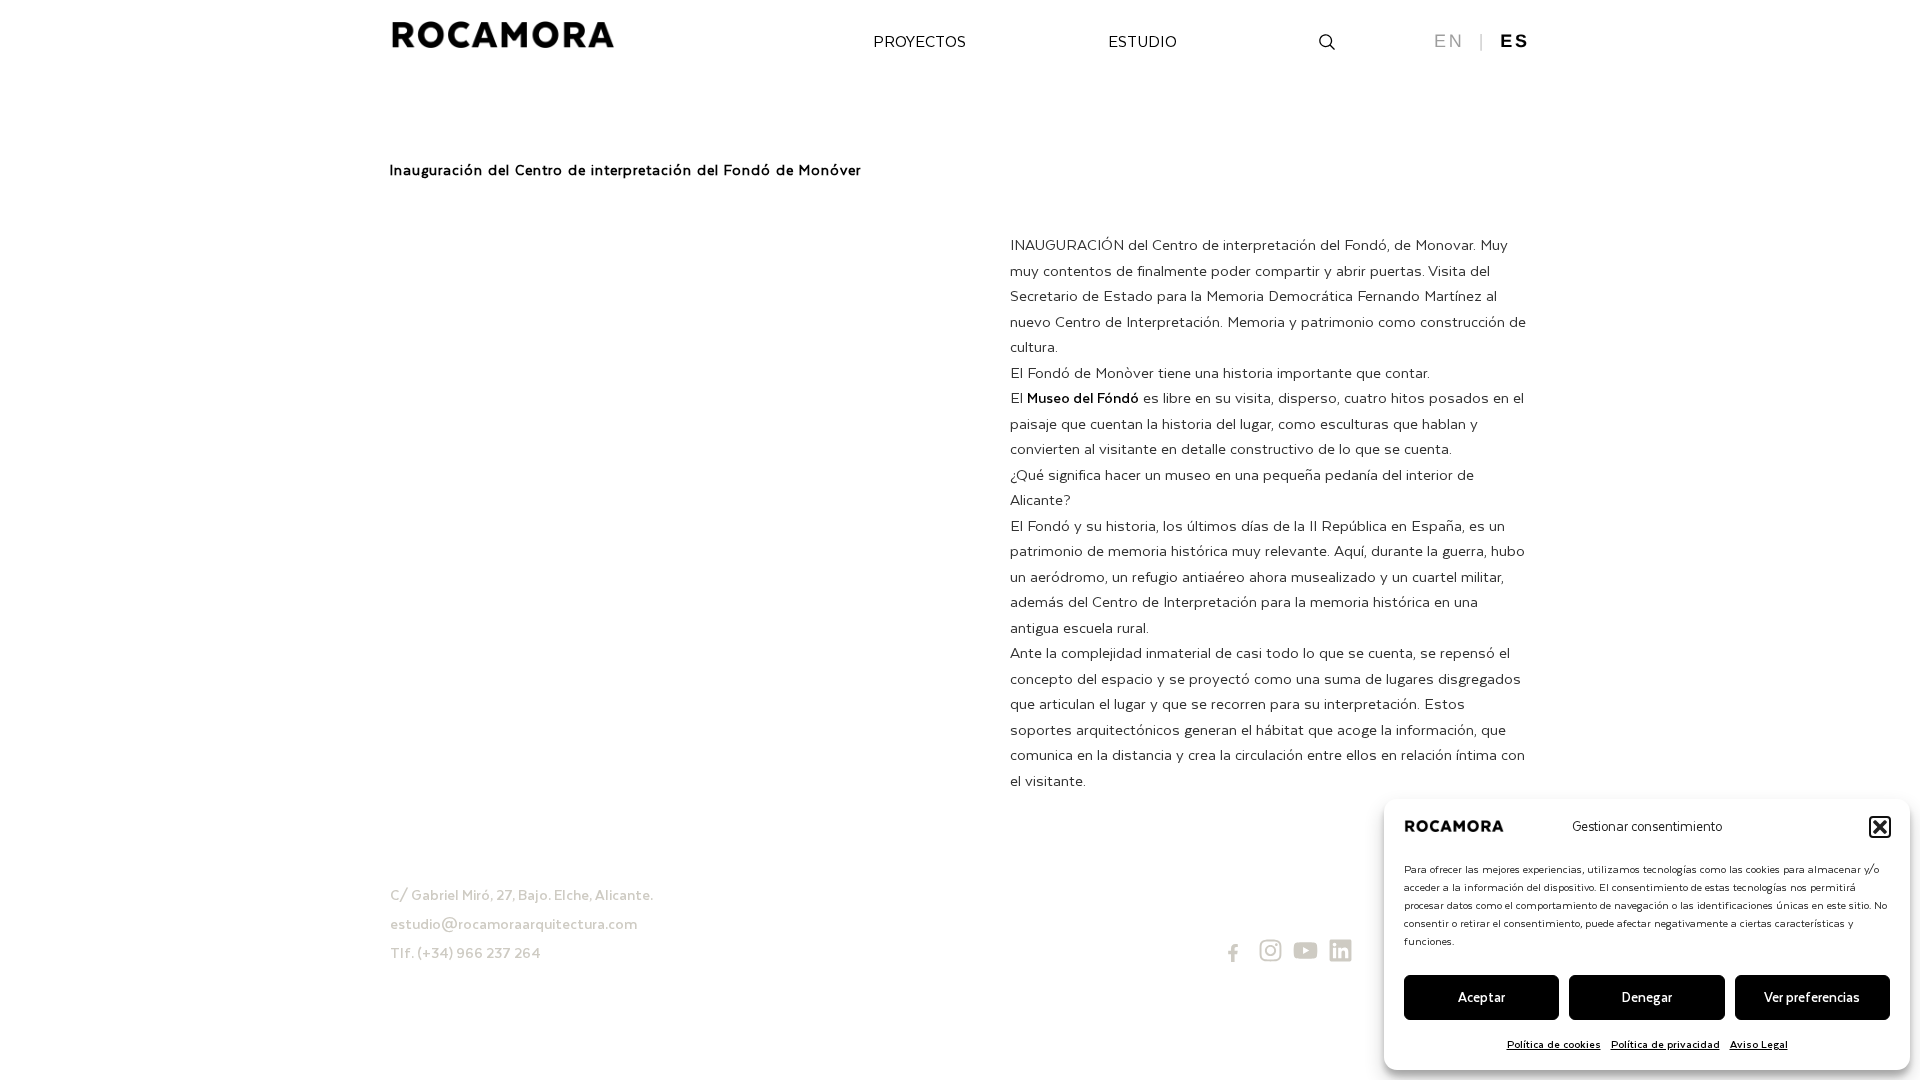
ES (1515, 41)
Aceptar (1481, 996)
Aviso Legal (1759, 1043)
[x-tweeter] (1305, 950)
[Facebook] (1233, 953)
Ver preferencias (1812, 996)
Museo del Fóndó (1083, 397)
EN (1449, 41)
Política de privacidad (1665, 1043)
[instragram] (1270, 950)
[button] (1880, 827)
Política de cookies (1554, 1043)
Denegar (1647, 996)
